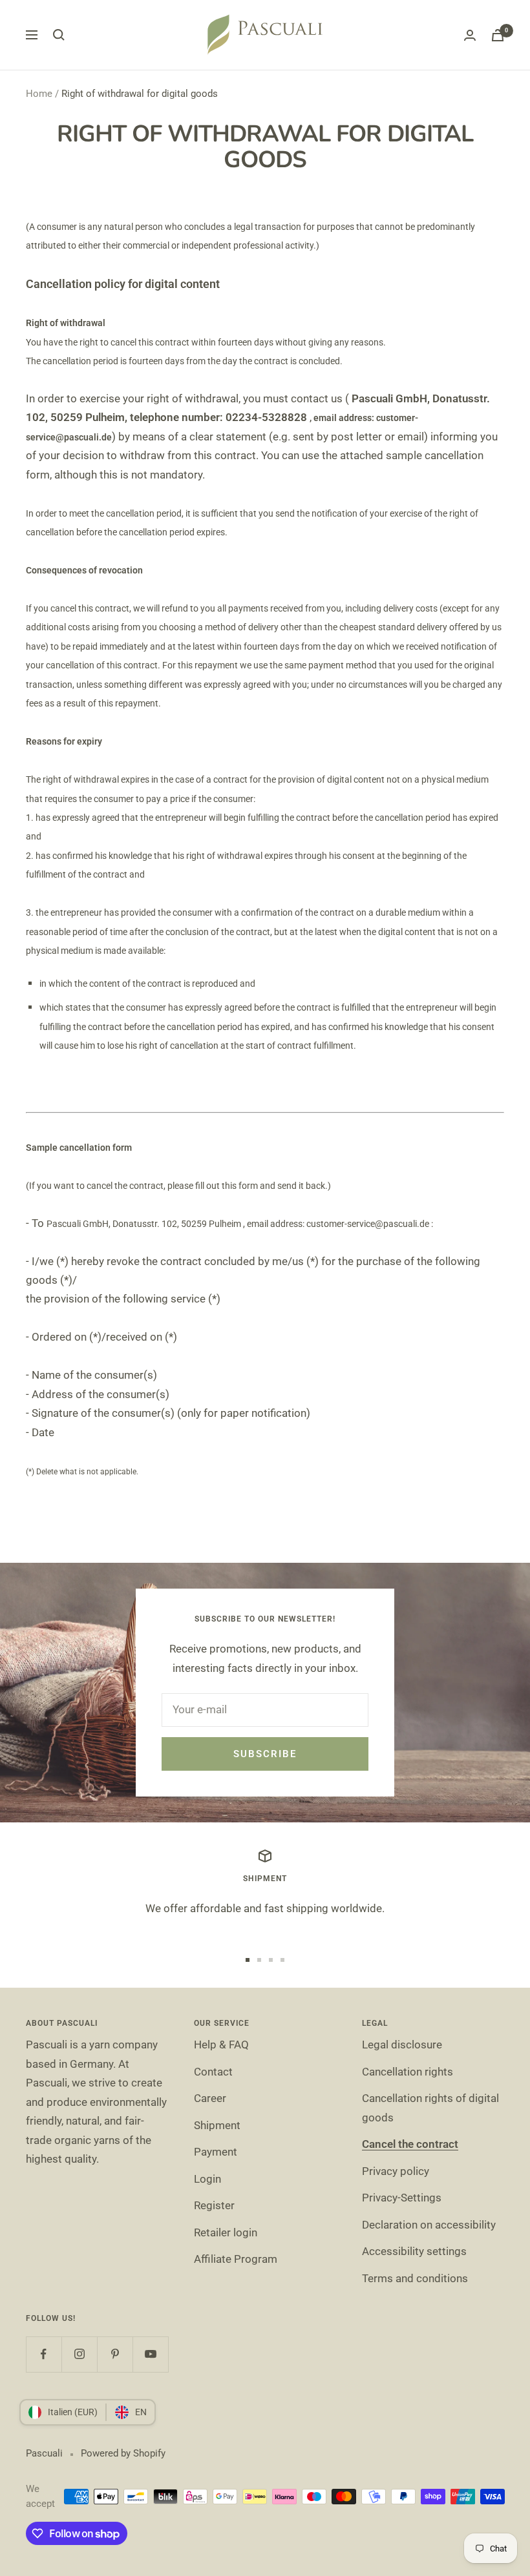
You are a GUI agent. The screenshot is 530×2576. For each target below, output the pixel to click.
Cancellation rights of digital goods (430, 2107)
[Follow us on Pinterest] (115, 2354)
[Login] (470, 35)
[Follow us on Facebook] (44, 2354)
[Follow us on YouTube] (150, 2354)
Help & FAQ (221, 2045)
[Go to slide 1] (248, 1960)
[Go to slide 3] (271, 1960)
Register (214, 2205)
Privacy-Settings (402, 2198)
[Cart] (498, 35)
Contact (213, 2072)
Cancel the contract (410, 2144)
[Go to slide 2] (259, 1960)
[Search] (59, 35)
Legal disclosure (402, 2045)
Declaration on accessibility (429, 2225)
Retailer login (226, 2232)
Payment (216, 2152)
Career (210, 2098)
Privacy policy (396, 2171)
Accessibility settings (414, 2251)
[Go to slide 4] (282, 1960)
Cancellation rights (408, 2072)
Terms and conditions (415, 2278)
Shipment (217, 2125)
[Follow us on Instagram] (79, 2354)
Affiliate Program (236, 2259)
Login (207, 2179)
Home (39, 94)
